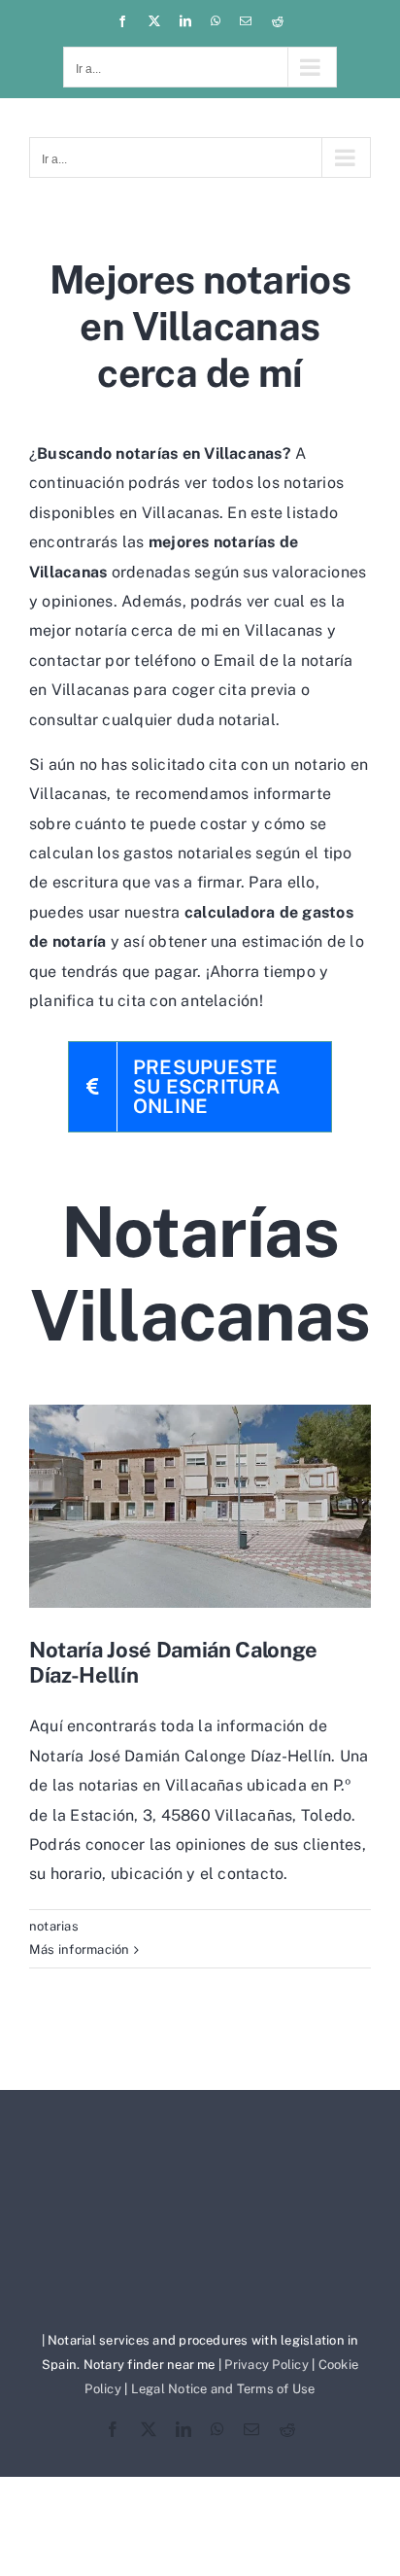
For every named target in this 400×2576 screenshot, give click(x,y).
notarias (54, 1926)
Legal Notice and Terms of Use (223, 2389)
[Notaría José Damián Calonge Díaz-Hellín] (200, 1506)
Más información (80, 1949)
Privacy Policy (266, 2365)
